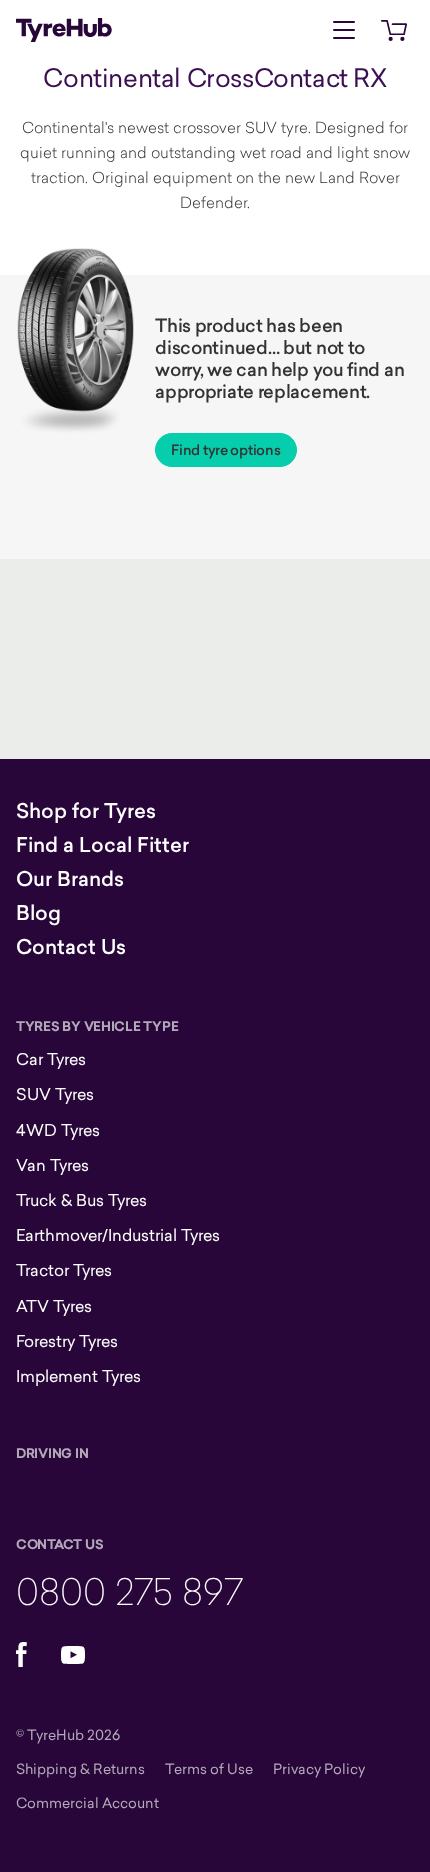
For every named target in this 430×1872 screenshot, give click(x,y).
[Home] (64, 30)
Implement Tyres (78, 1376)
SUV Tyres (55, 1094)
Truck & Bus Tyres (81, 1200)
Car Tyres (51, 1059)
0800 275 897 (129, 1590)
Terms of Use (209, 1768)
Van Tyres (52, 1165)
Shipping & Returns (80, 1768)
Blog (38, 913)
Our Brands (70, 879)
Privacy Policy (319, 1768)
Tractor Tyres (64, 1270)
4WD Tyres (58, 1130)
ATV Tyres (54, 1306)
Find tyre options (225, 450)
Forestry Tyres (67, 1341)
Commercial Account (87, 1802)
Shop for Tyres (86, 811)
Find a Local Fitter (102, 845)
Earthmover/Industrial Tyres (118, 1235)
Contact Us (71, 947)
